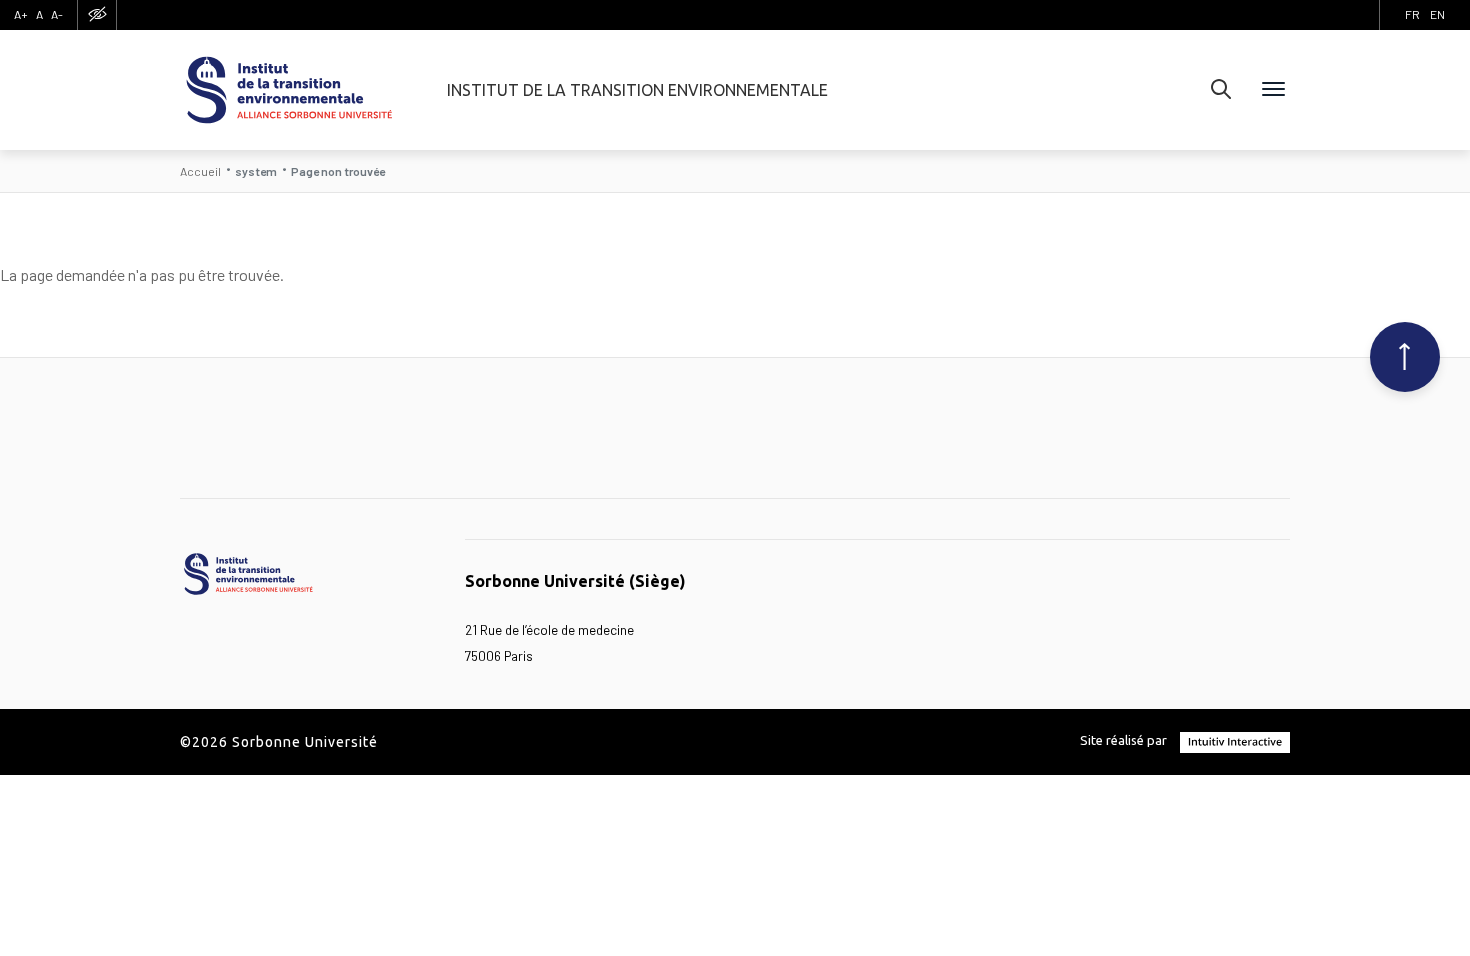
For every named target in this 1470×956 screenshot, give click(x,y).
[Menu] (1273, 90)
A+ (21, 14)
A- (57, 14)
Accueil (200, 171)
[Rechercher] (1221, 90)
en (1437, 14)
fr (1412, 14)
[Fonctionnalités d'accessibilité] (97, 14)
